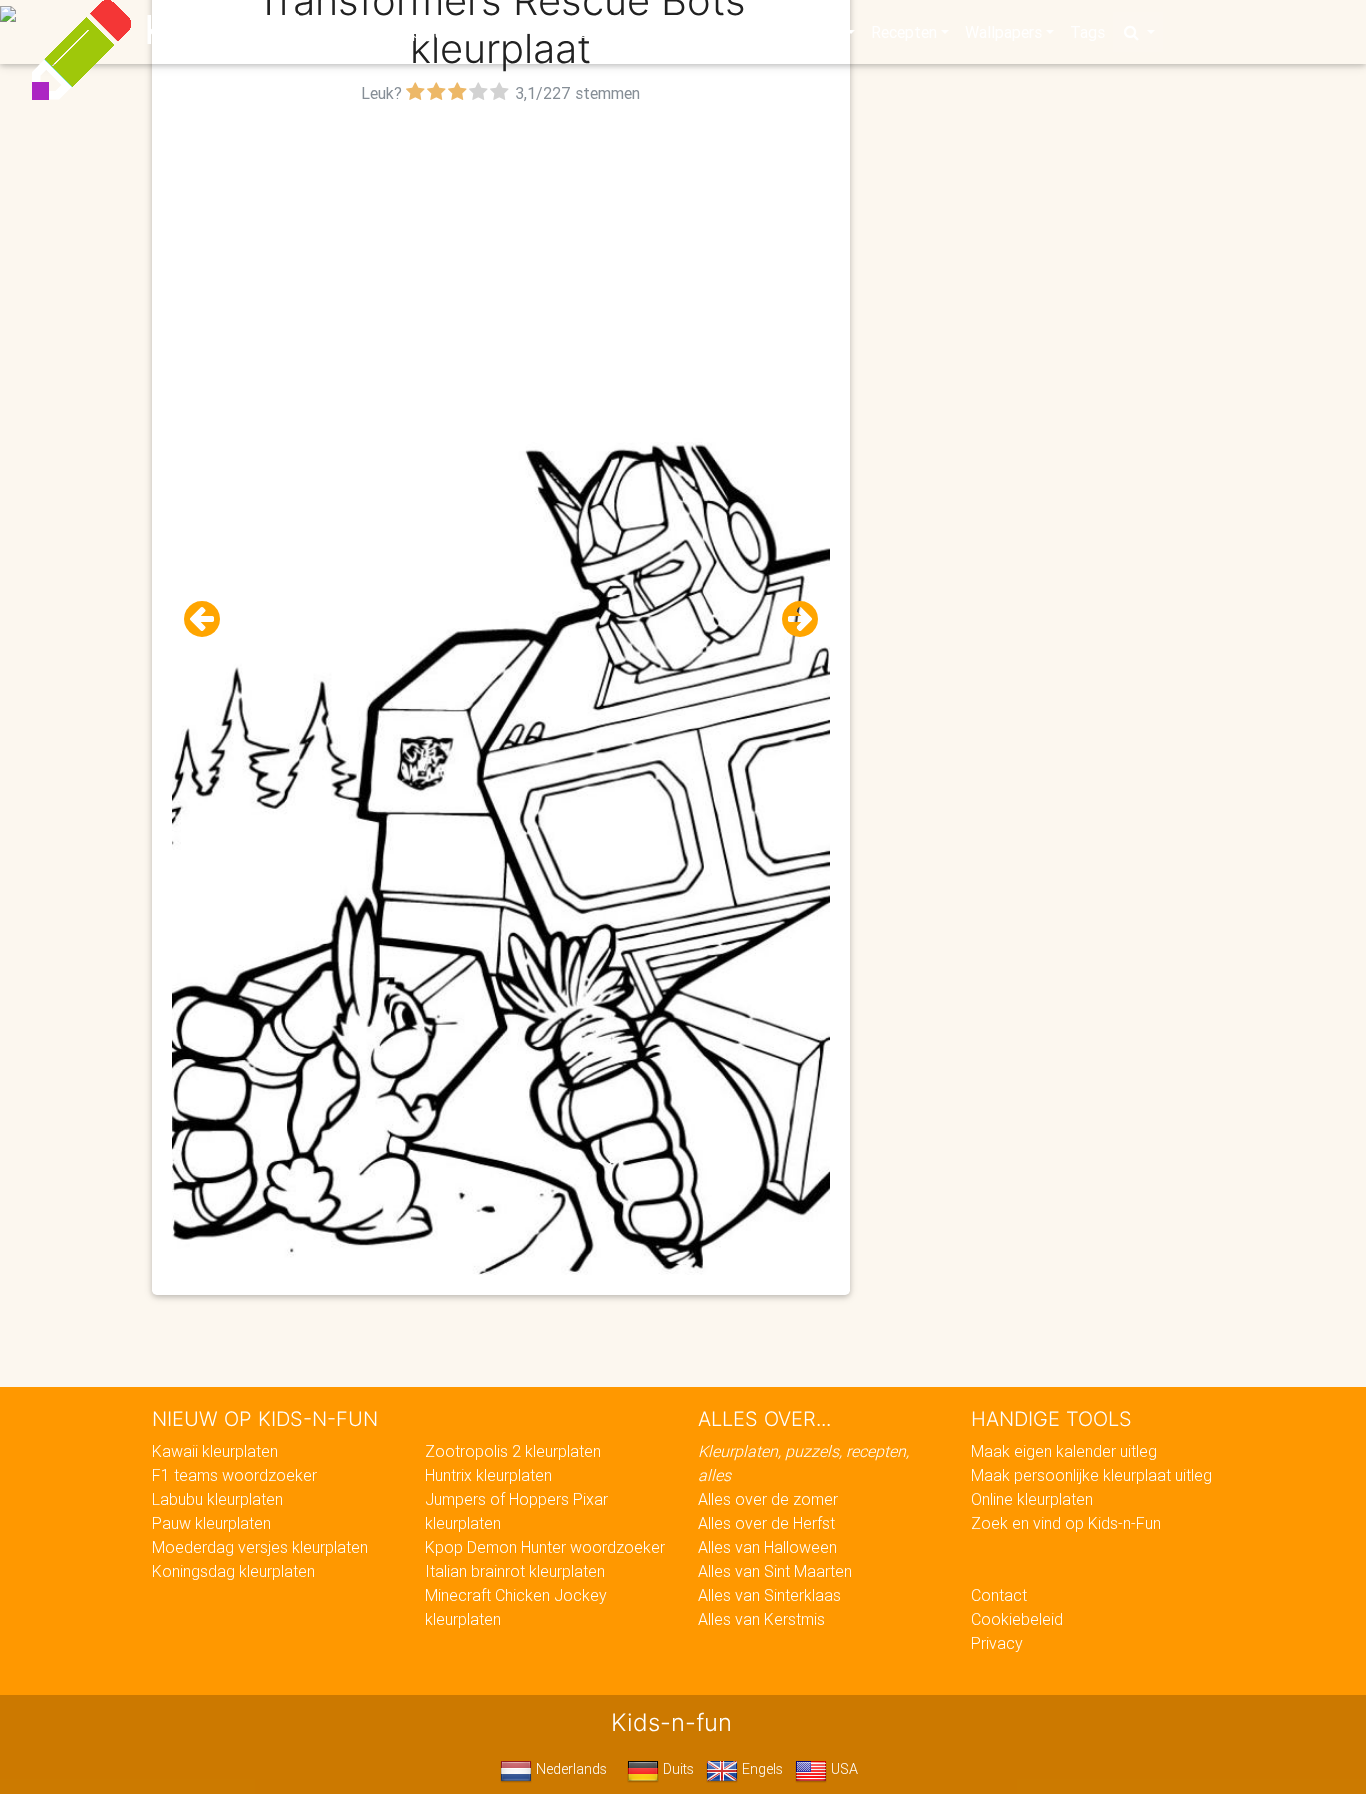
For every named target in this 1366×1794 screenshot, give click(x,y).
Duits (676, 1769)
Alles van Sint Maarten (775, 1571)
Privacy (997, 1643)
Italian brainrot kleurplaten (515, 1571)
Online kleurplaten (1032, 1499)
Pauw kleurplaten (211, 1523)
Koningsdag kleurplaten (233, 1571)
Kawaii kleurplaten (215, 1451)
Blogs (504, 32)
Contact (999, 1595)
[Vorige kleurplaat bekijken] (210, 619)
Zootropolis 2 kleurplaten (513, 1451)
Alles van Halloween (767, 1547)
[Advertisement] (501, 249)
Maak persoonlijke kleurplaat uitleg (1091, 1475)
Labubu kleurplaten (217, 1499)
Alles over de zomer (768, 1499)
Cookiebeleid (1017, 1619)
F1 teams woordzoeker (234, 1475)
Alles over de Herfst (766, 1523)
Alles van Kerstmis (761, 1619)
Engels (760, 1769)
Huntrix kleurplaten (488, 1475)
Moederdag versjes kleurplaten (260, 1547)
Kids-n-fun (244, 30)
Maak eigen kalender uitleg (1064, 1451)
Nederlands (569, 1769)
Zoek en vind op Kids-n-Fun (1066, 1523)
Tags (1087, 32)
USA (842, 1769)
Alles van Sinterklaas (769, 1595)
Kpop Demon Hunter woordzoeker (545, 1547)
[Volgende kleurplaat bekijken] (792, 619)
